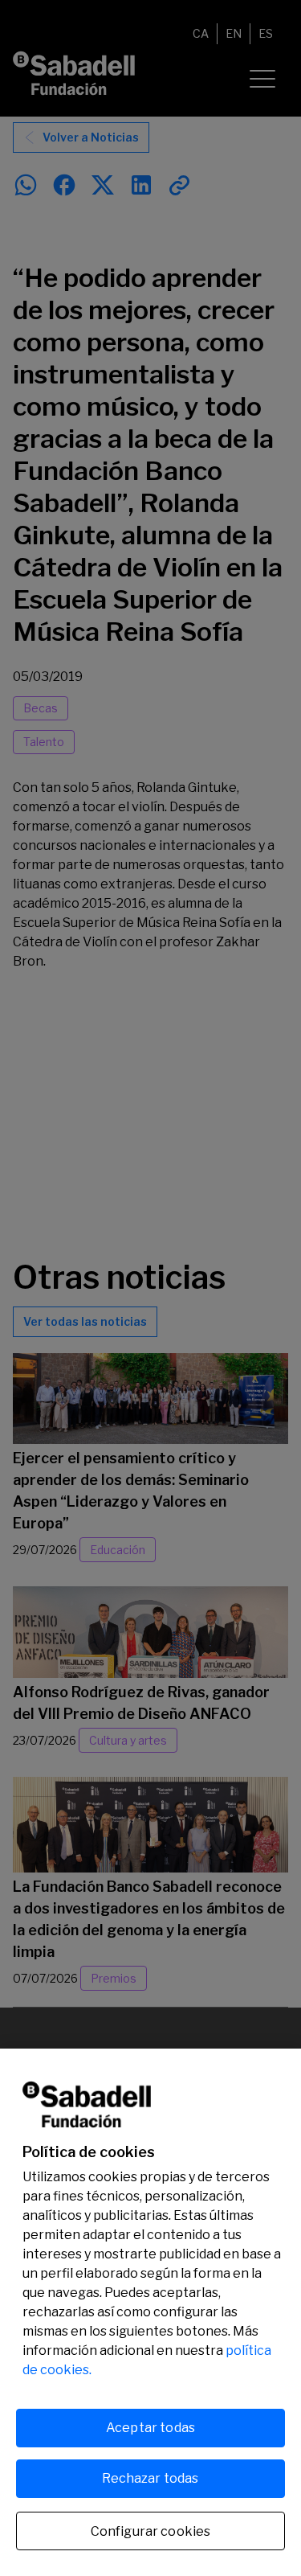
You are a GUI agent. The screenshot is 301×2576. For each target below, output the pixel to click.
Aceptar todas (150, 2428)
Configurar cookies (151, 2531)
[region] (150, 2312)
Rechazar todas (150, 2478)
